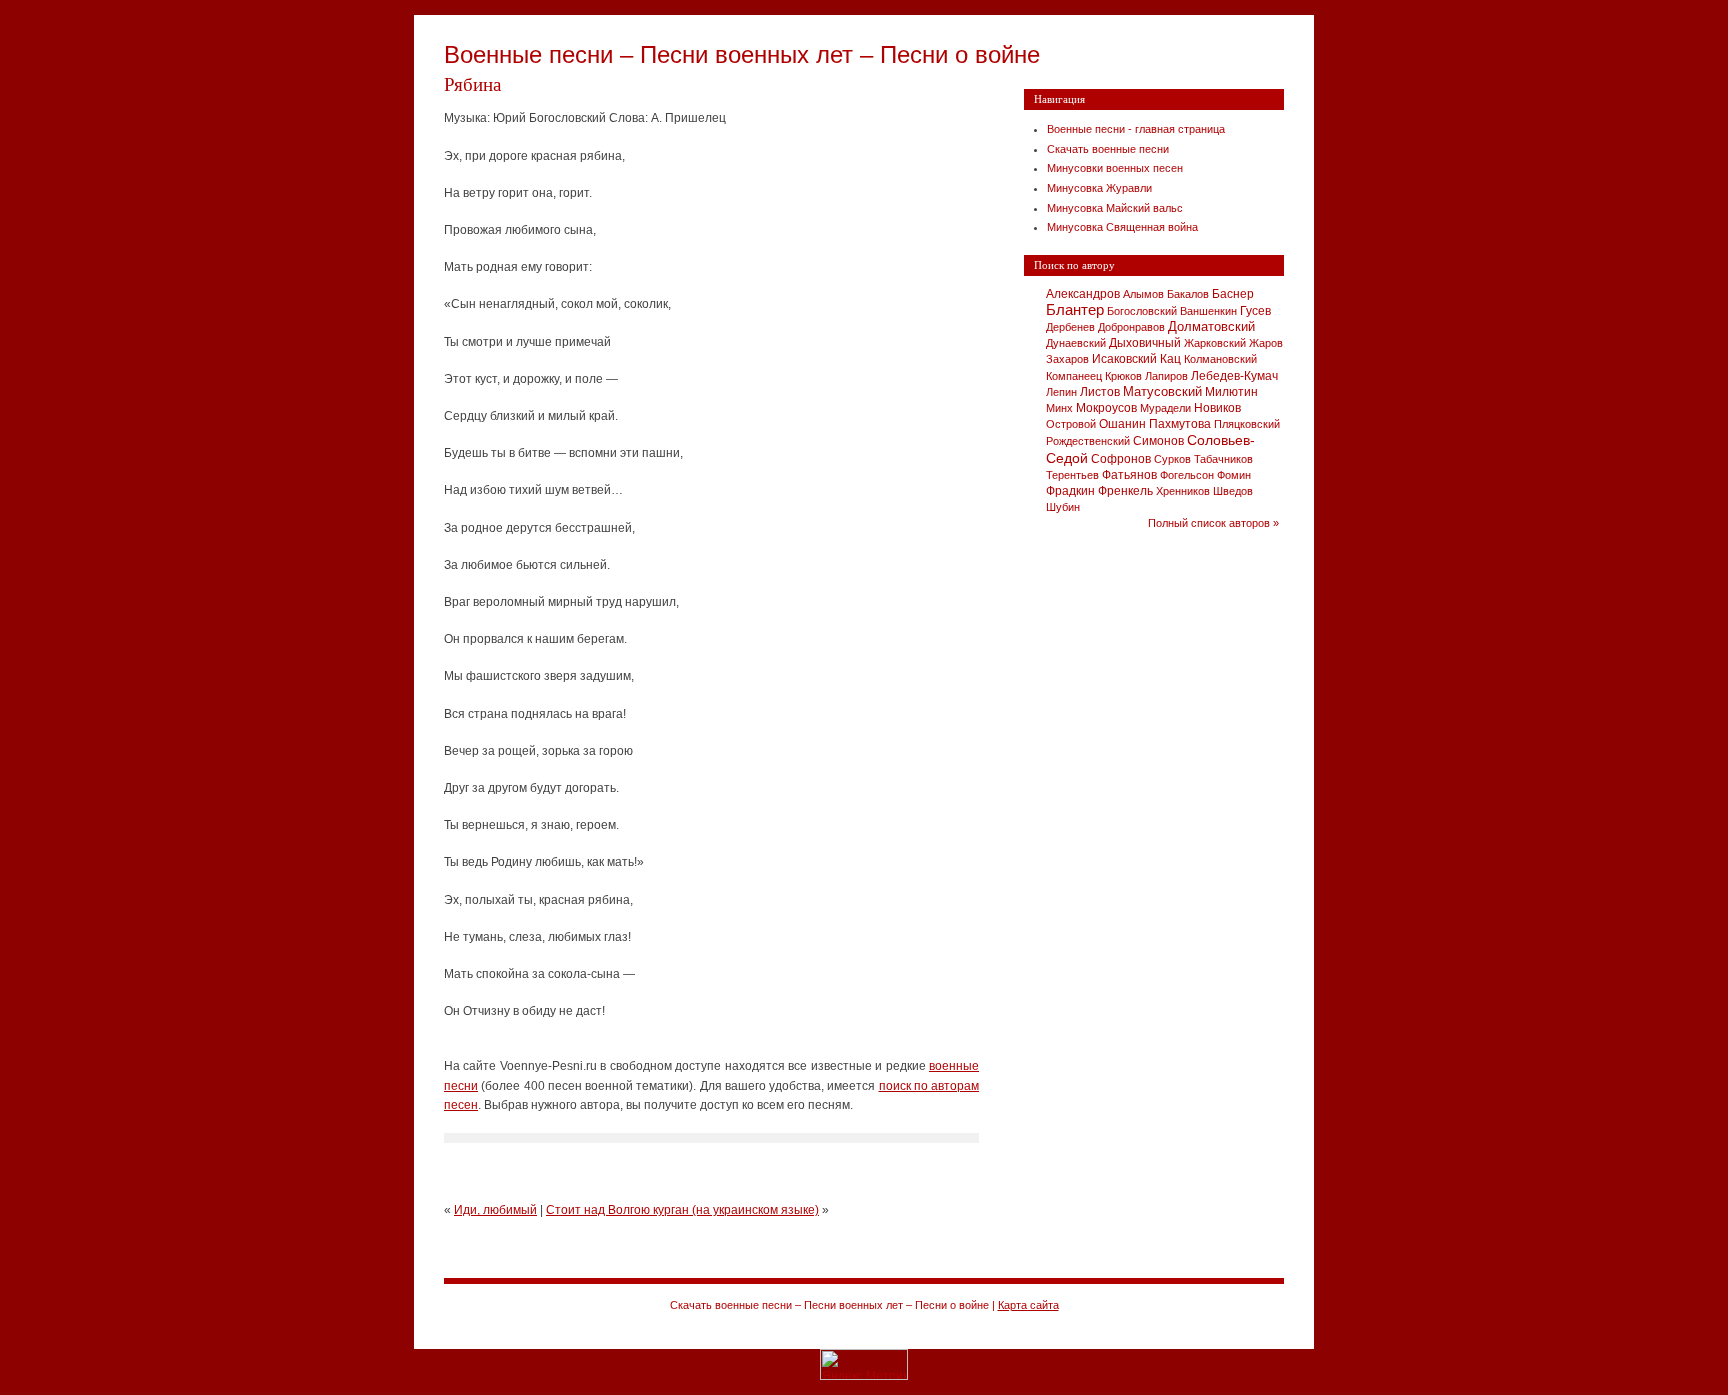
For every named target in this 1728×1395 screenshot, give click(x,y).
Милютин (1231, 392)
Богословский (1142, 311)
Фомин (1234, 475)
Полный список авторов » (1213, 523)
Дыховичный (1145, 343)
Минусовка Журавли (1099, 188)
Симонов (1158, 441)
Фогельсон (1187, 475)
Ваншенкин (1208, 311)
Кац (1170, 359)
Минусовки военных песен (1115, 168)
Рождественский (1088, 441)
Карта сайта (1028, 1305)
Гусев (1255, 311)
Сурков (1172, 459)
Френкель (1125, 491)
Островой (1071, 424)
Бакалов (1188, 294)
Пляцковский (1247, 424)
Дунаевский (1076, 343)
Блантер (1075, 310)
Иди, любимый (495, 1210)
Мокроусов (1106, 408)
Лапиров (1166, 376)
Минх (1059, 408)
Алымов (1143, 294)
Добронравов (1131, 327)
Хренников (1183, 491)
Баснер (1233, 294)
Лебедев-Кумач (1234, 376)
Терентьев (1072, 475)
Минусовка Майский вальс (1115, 208)
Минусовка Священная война (1122, 227)
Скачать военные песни (1108, 149)
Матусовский (1162, 391)
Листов (1100, 391)
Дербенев (1070, 327)
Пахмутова (1180, 423)
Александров (1083, 294)
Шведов (1233, 491)
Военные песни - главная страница (1136, 129)
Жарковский (1215, 343)
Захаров (1067, 359)
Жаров (1266, 343)
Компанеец (1074, 376)
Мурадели (1165, 408)
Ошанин (1122, 424)
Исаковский (1124, 359)
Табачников (1223, 459)
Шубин (1063, 507)
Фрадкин (1070, 491)
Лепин (1061, 392)
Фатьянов (1129, 475)
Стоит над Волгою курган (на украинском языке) (682, 1210)
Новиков (1217, 408)
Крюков (1123, 376)
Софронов (1121, 459)
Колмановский (1220, 359)
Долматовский (1211, 326)
